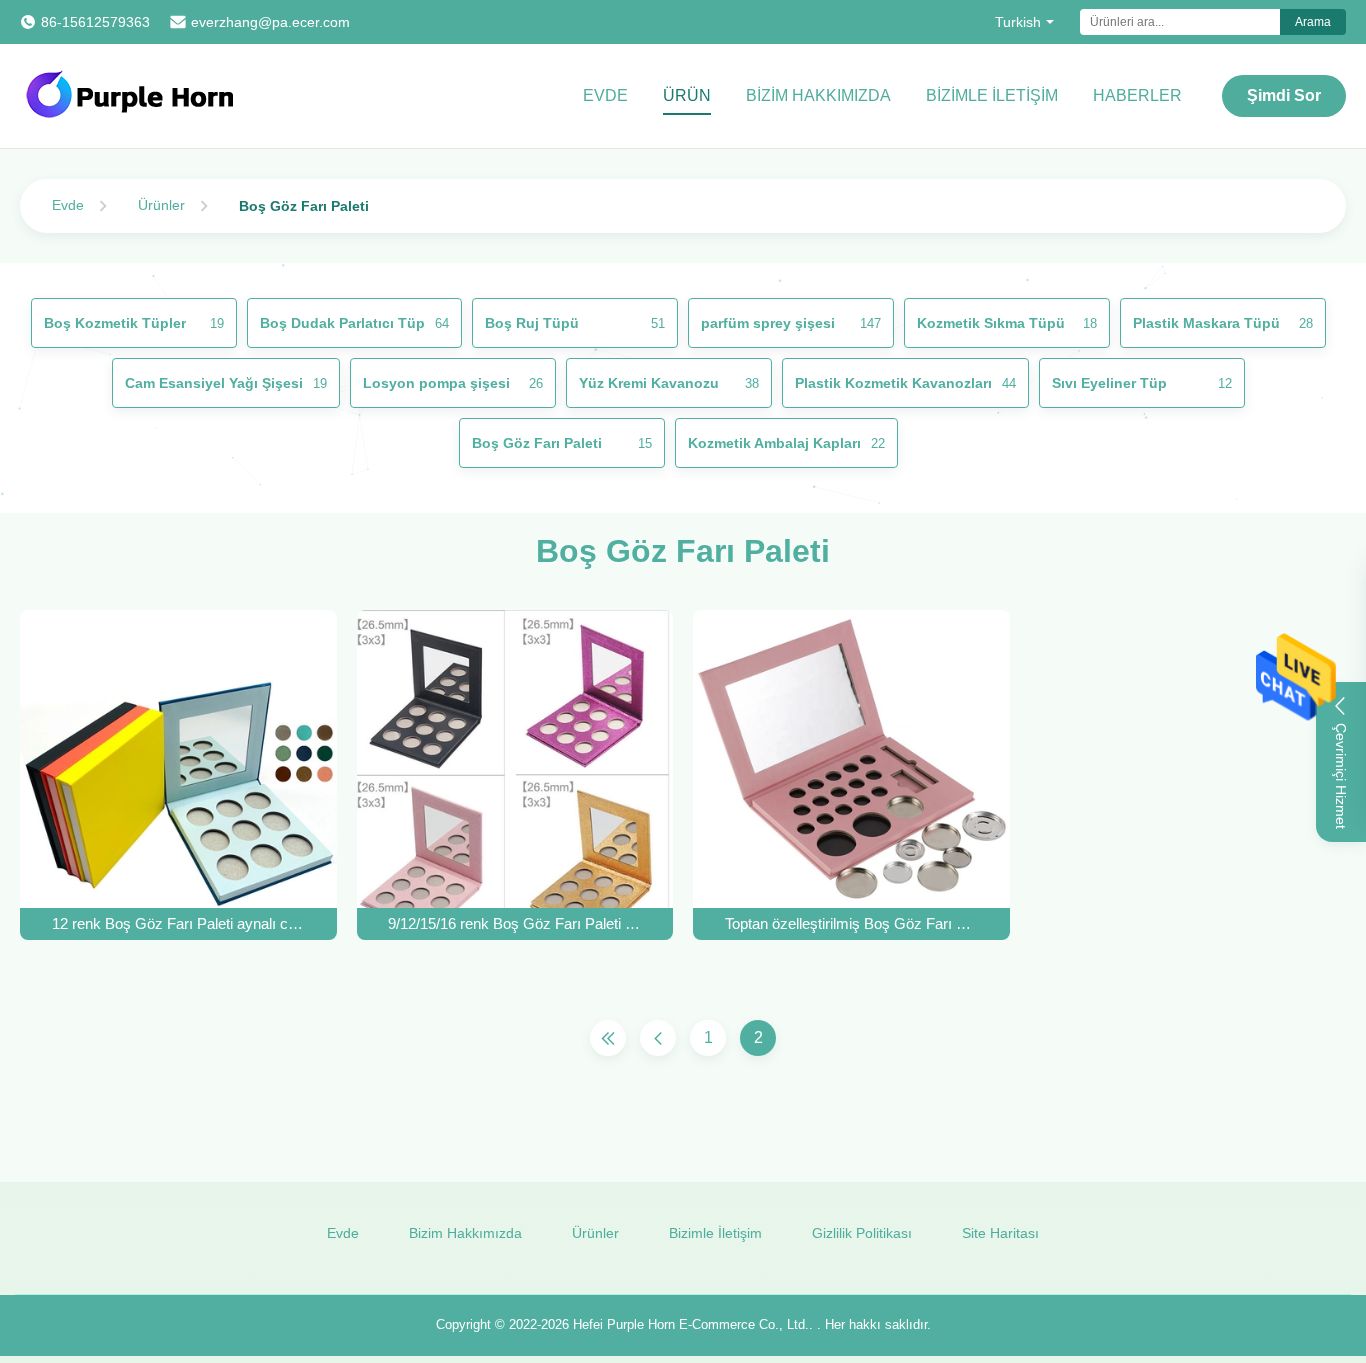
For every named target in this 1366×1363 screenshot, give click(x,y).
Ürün (687, 95)
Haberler (1137, 95)
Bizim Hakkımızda (818, 95)
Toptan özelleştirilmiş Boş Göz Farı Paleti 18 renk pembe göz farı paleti (851, 923)
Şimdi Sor (1284, 95)
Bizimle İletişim (992, 95)
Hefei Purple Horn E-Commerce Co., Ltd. (691, 1324)
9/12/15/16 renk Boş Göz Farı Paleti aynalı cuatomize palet (514, 923)
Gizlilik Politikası (862, 1233)
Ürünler (161, 205)
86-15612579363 (95, 22)
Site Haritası (1000, 1233)
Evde (605, 95)
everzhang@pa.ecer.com (270, 22)
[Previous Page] (658, 1038)
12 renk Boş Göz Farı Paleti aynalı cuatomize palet (178, 923)
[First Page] (608, 1038)
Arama (1313, 22)
